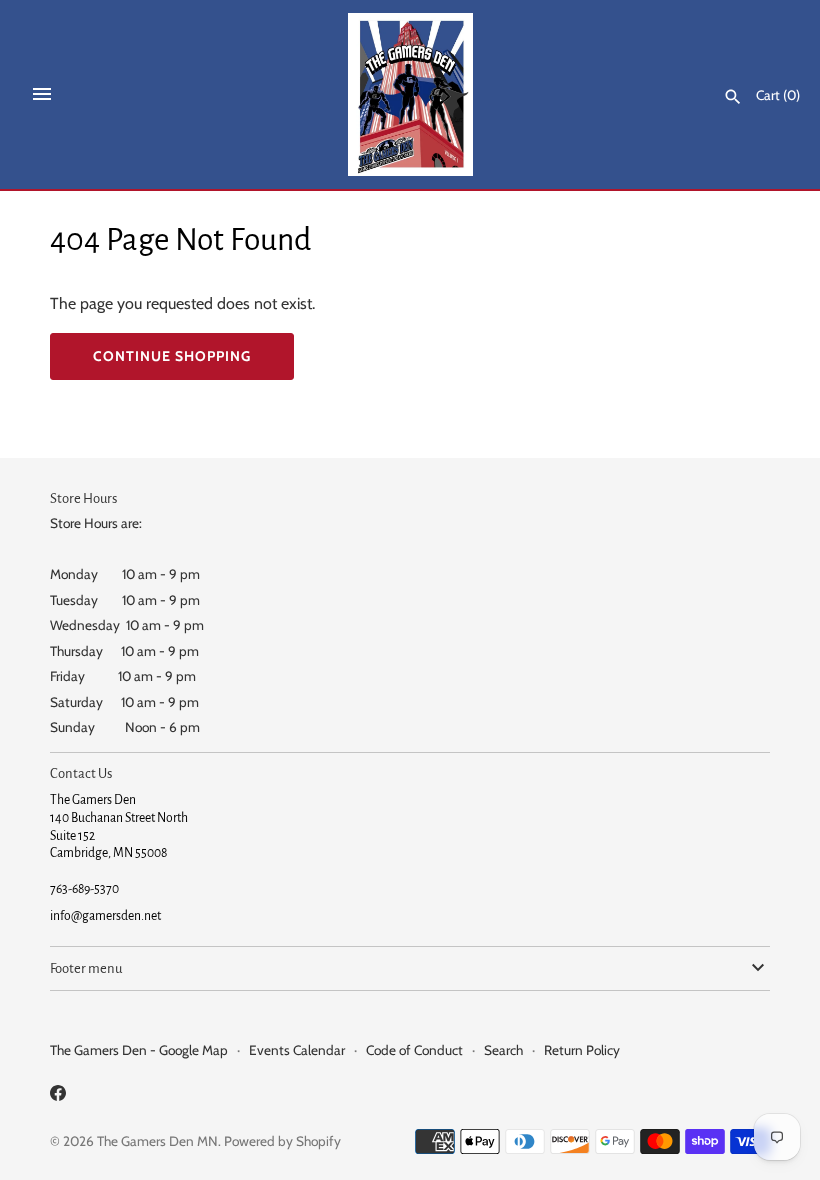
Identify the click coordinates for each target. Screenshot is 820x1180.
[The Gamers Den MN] (410, 94)
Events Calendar (297, 1050)
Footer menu (86, 968)
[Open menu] (42, 94)
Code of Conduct (414, 1050)
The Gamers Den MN (157, 1141)
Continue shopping (172, 356)
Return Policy (582, 1050)
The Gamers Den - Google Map (139, 1050)
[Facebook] (58, 1096)
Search (503, 1050)
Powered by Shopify (282, 1141)
